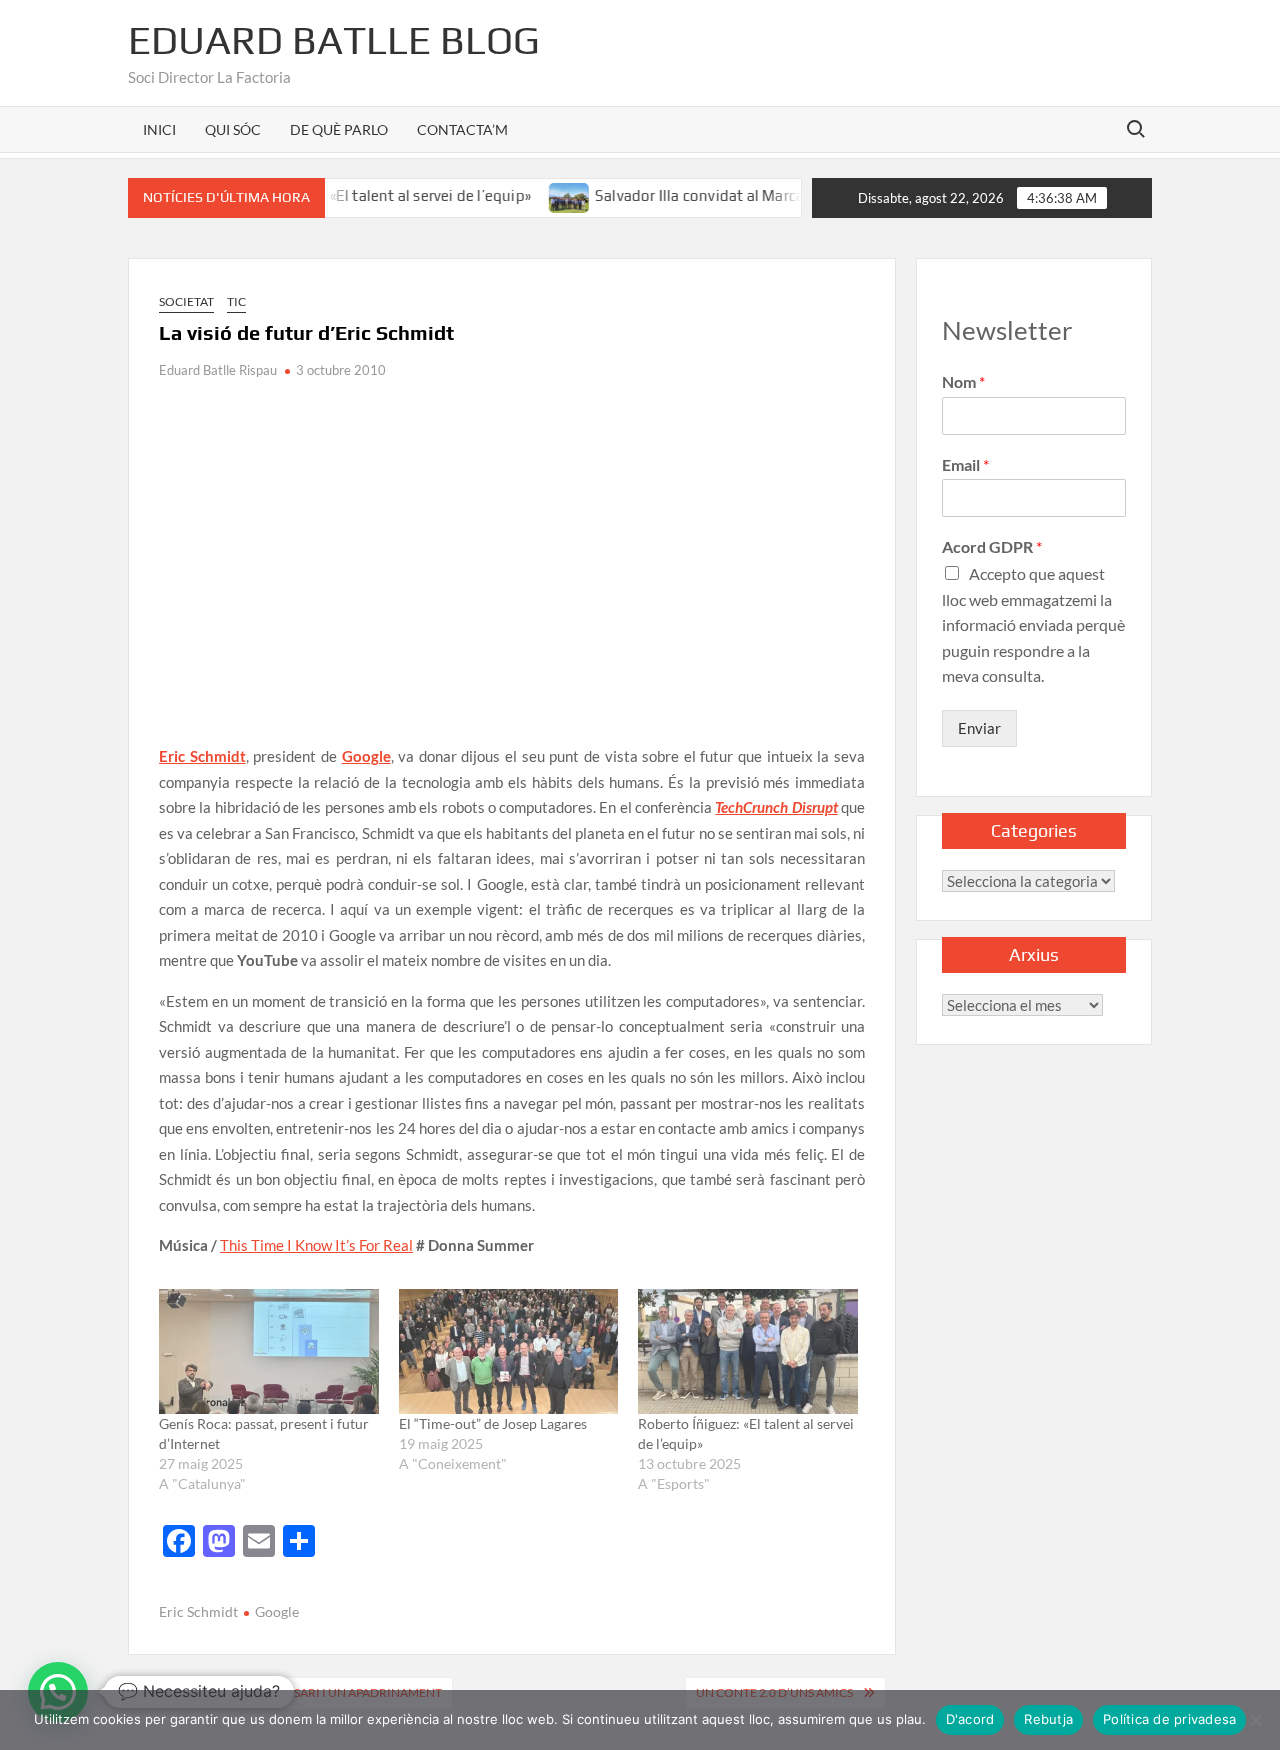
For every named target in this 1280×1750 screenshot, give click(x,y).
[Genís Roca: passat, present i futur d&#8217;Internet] (269, 1351)
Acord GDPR (992, 546)
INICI (159, 129)
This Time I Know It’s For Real (316, 1245)
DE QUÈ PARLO (339, 129)
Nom (963, 381)
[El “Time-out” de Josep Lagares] (509, 1351)
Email (965, 464)
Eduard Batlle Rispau (218, 370)
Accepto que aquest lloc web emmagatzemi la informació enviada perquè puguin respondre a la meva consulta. (1033, 624)
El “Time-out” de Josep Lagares (493, 1423)
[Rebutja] (1255, 1720)
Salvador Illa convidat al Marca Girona (692, 195)
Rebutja (1048, 1719)
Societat (186, 301)
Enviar (979, 728)
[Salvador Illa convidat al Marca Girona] (538, 195)
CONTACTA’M (462, 129)
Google (277, 1611)
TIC (236, 301)
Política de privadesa (1169, 1719)
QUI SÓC (233, 129)
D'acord (970, 1719)
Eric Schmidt (198, 1611)
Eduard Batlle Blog (334, 40)
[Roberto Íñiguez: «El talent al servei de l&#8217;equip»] (748, 1351)
